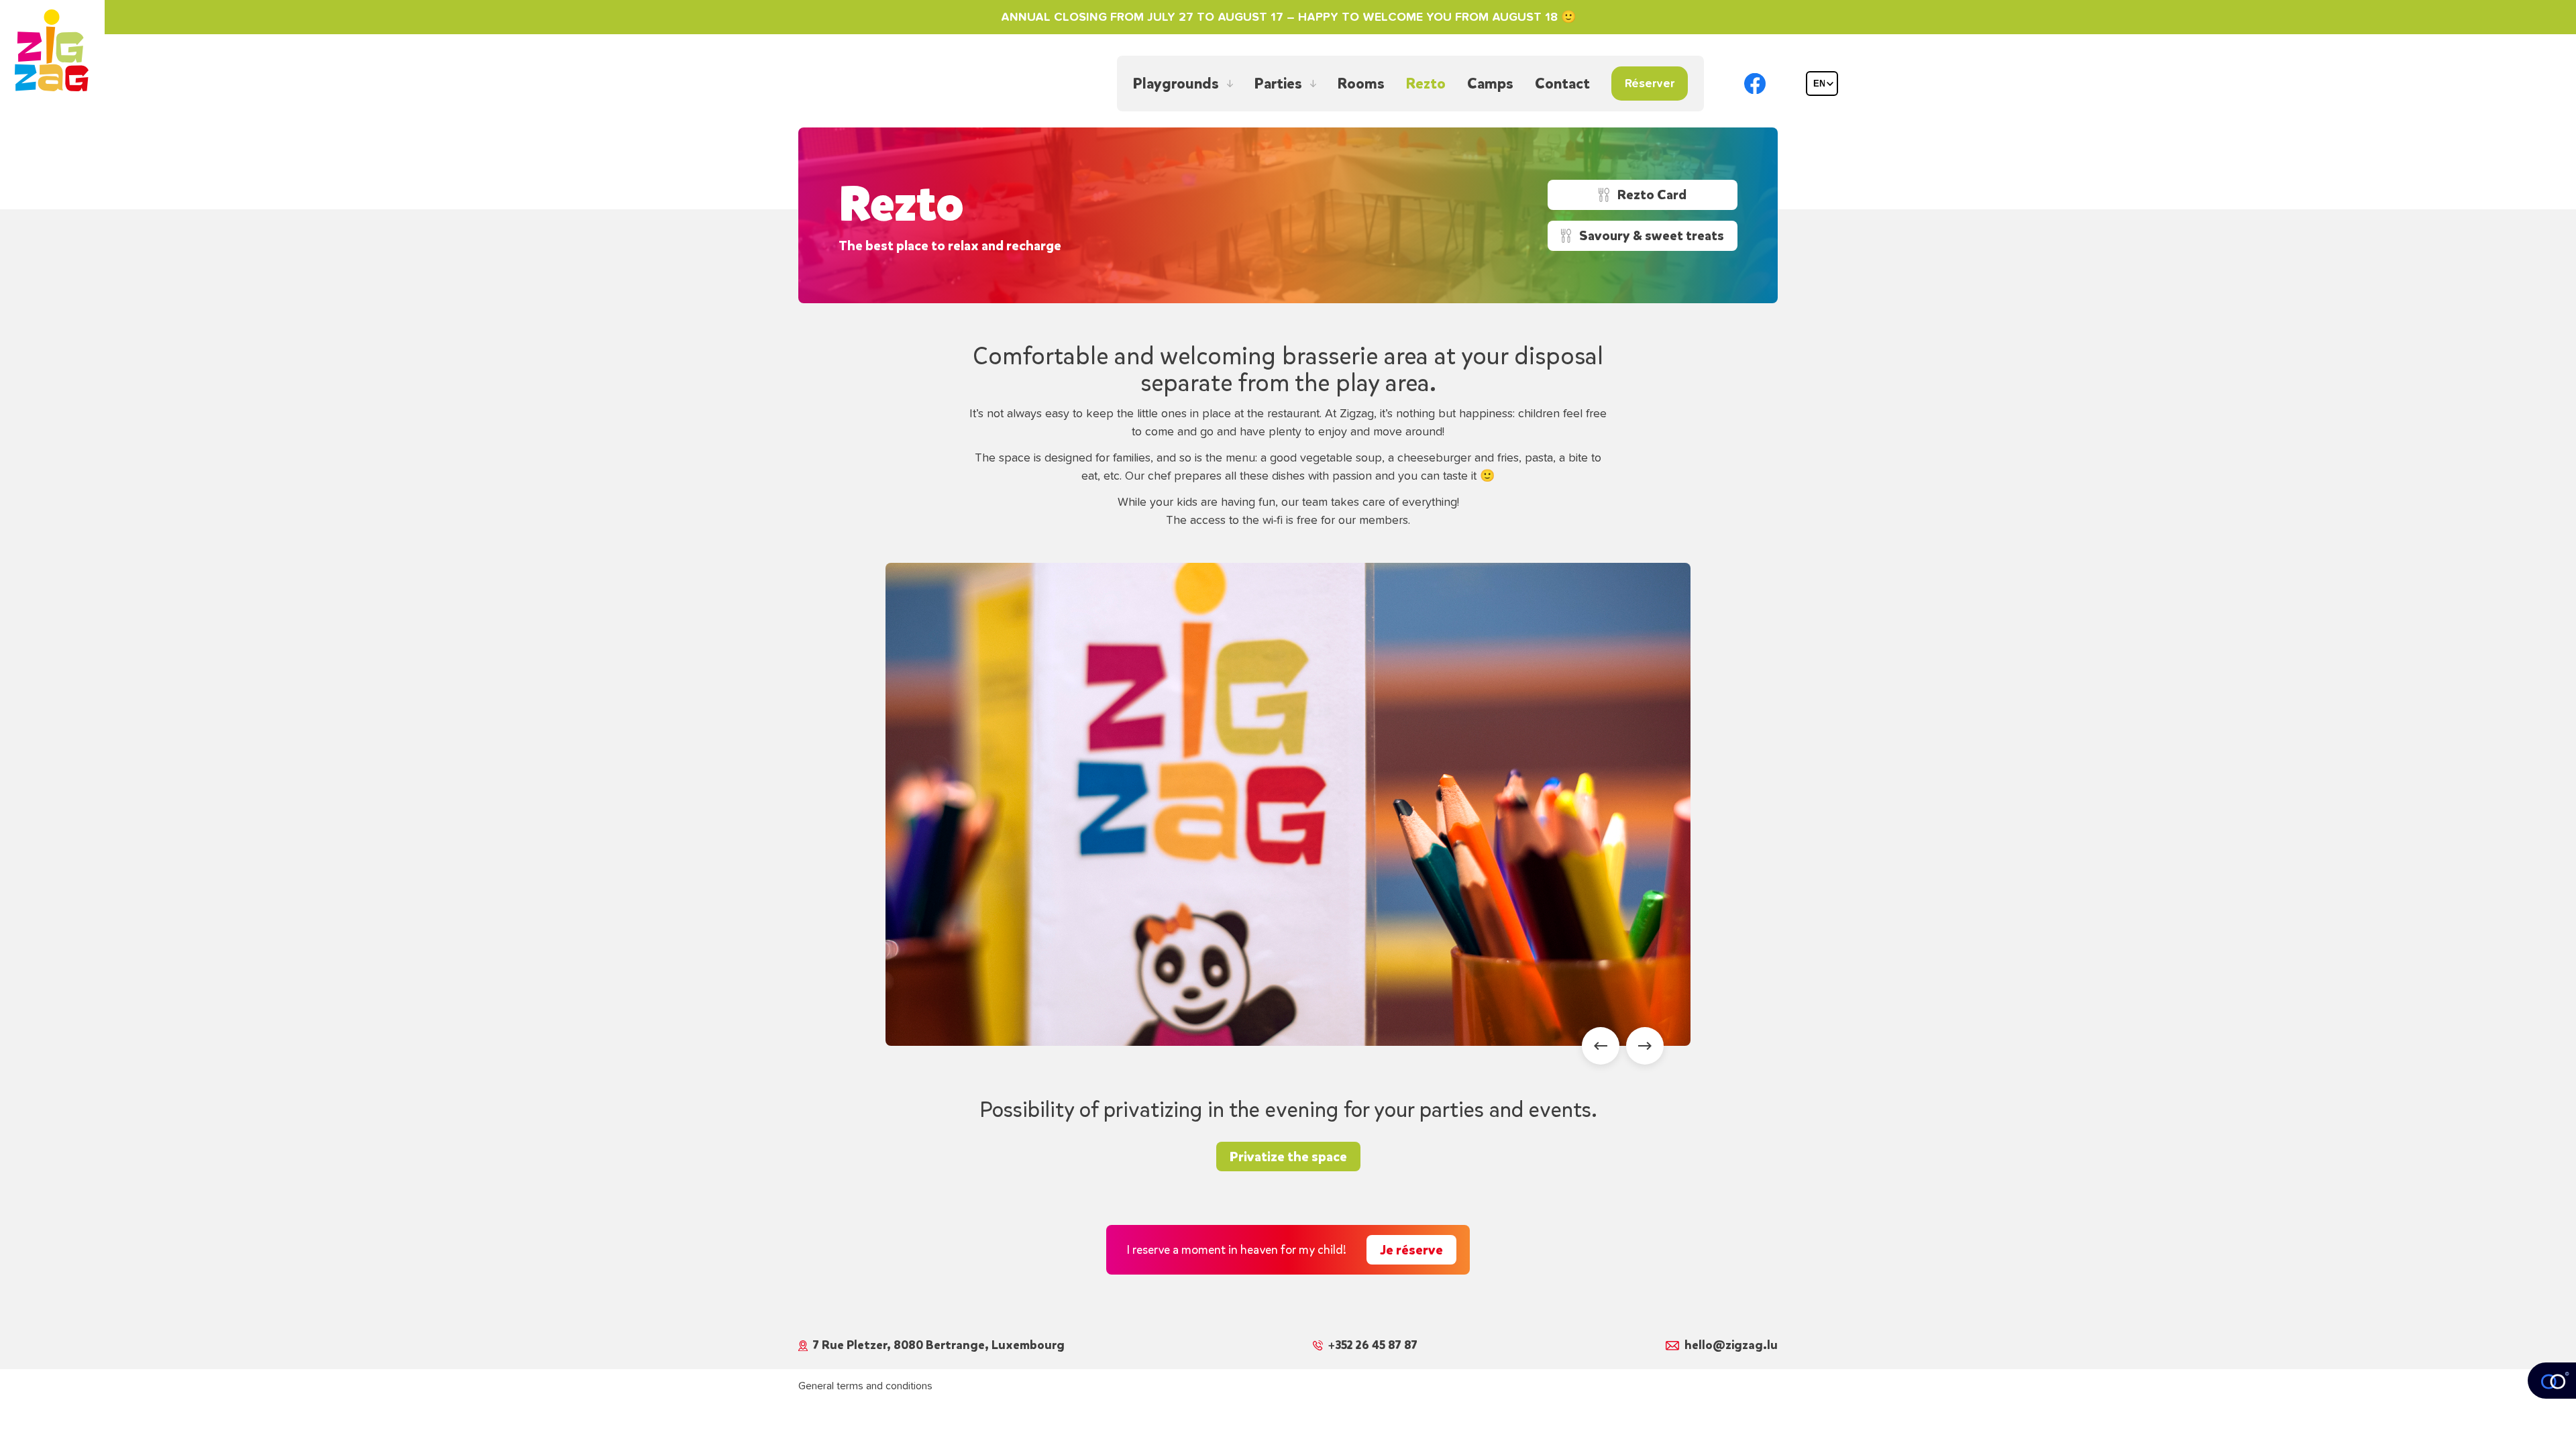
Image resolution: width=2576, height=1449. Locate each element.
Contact (1562, 84)
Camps (1490, 84)
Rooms (1361, 84)
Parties (1278, 84)
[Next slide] (1645, 1046)
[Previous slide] (1601, 1046)
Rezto (1426, 84)
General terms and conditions (865, 1386)
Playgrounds (1176, 84)
